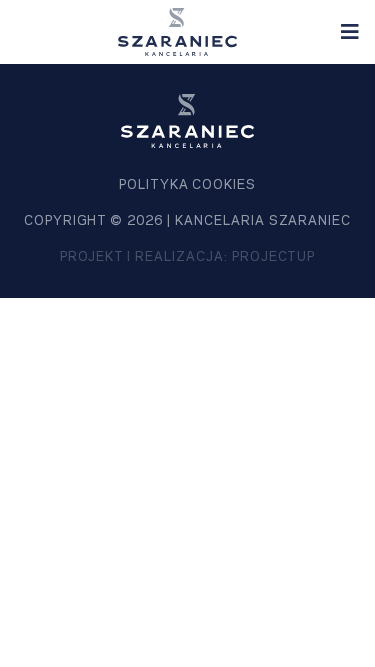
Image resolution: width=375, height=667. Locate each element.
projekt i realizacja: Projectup (188, 257)
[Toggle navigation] (350, 32)
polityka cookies (187, 185)
